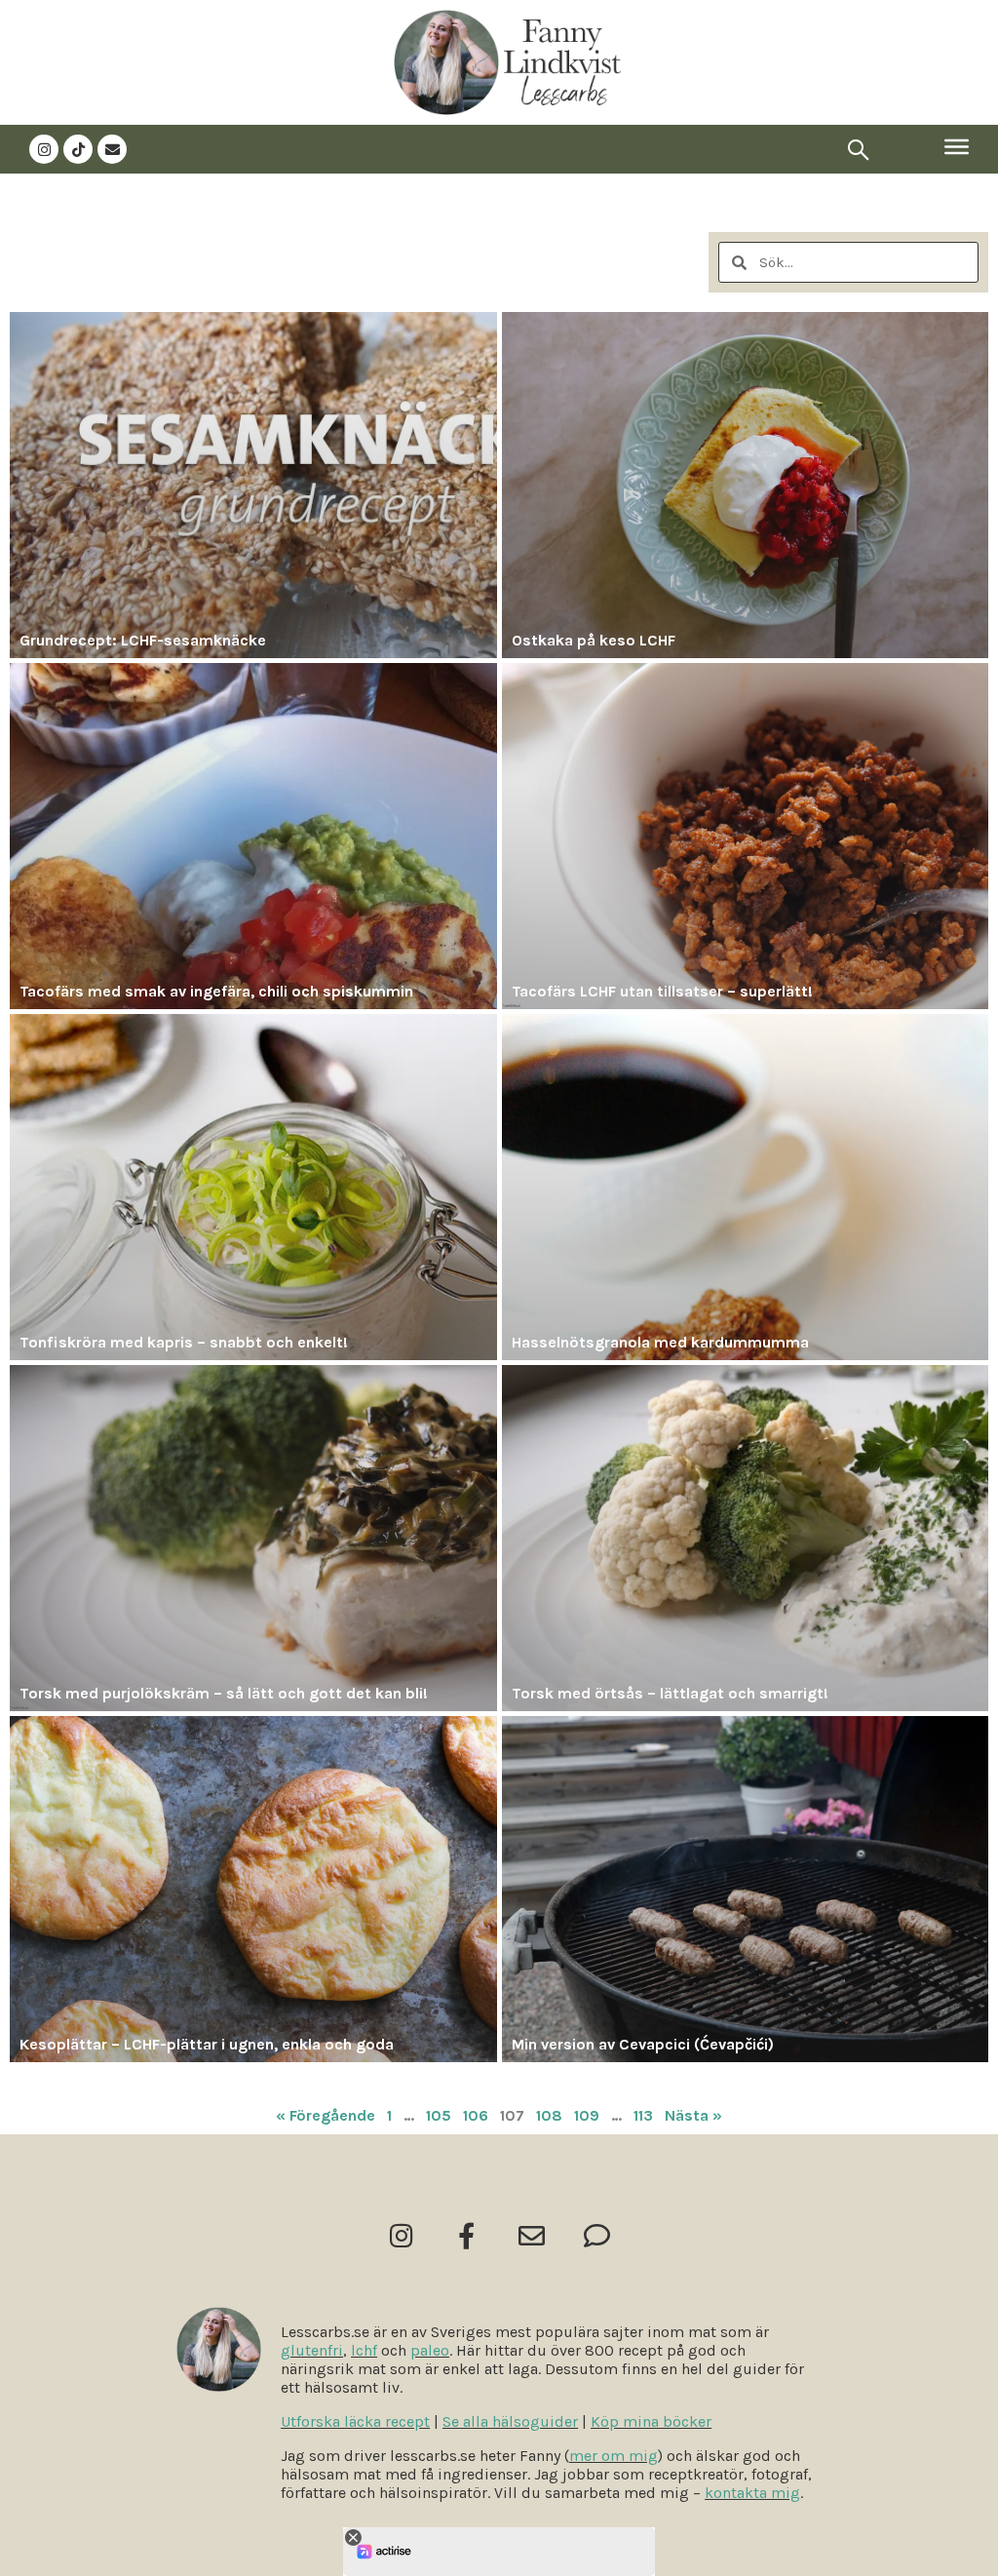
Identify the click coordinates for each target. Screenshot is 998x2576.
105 (439, 2115)
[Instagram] (44, 149)
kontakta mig (752, 2493)
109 (587, 2115)
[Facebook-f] (466, 2235)
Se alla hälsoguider (510, 2421)
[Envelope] (112, 149)
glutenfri (312, 2350)
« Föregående (326, 2115)
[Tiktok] (78, 149)
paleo (430, 2350)
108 (549, 2115)
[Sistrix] (859, 149)
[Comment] (597, 2235)
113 (643, 2115)
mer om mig (614, 2456)
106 (476, 2115)
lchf (364, 2350)
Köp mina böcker (651, 2421)
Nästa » (693, 2115)
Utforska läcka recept (355, 2421)
